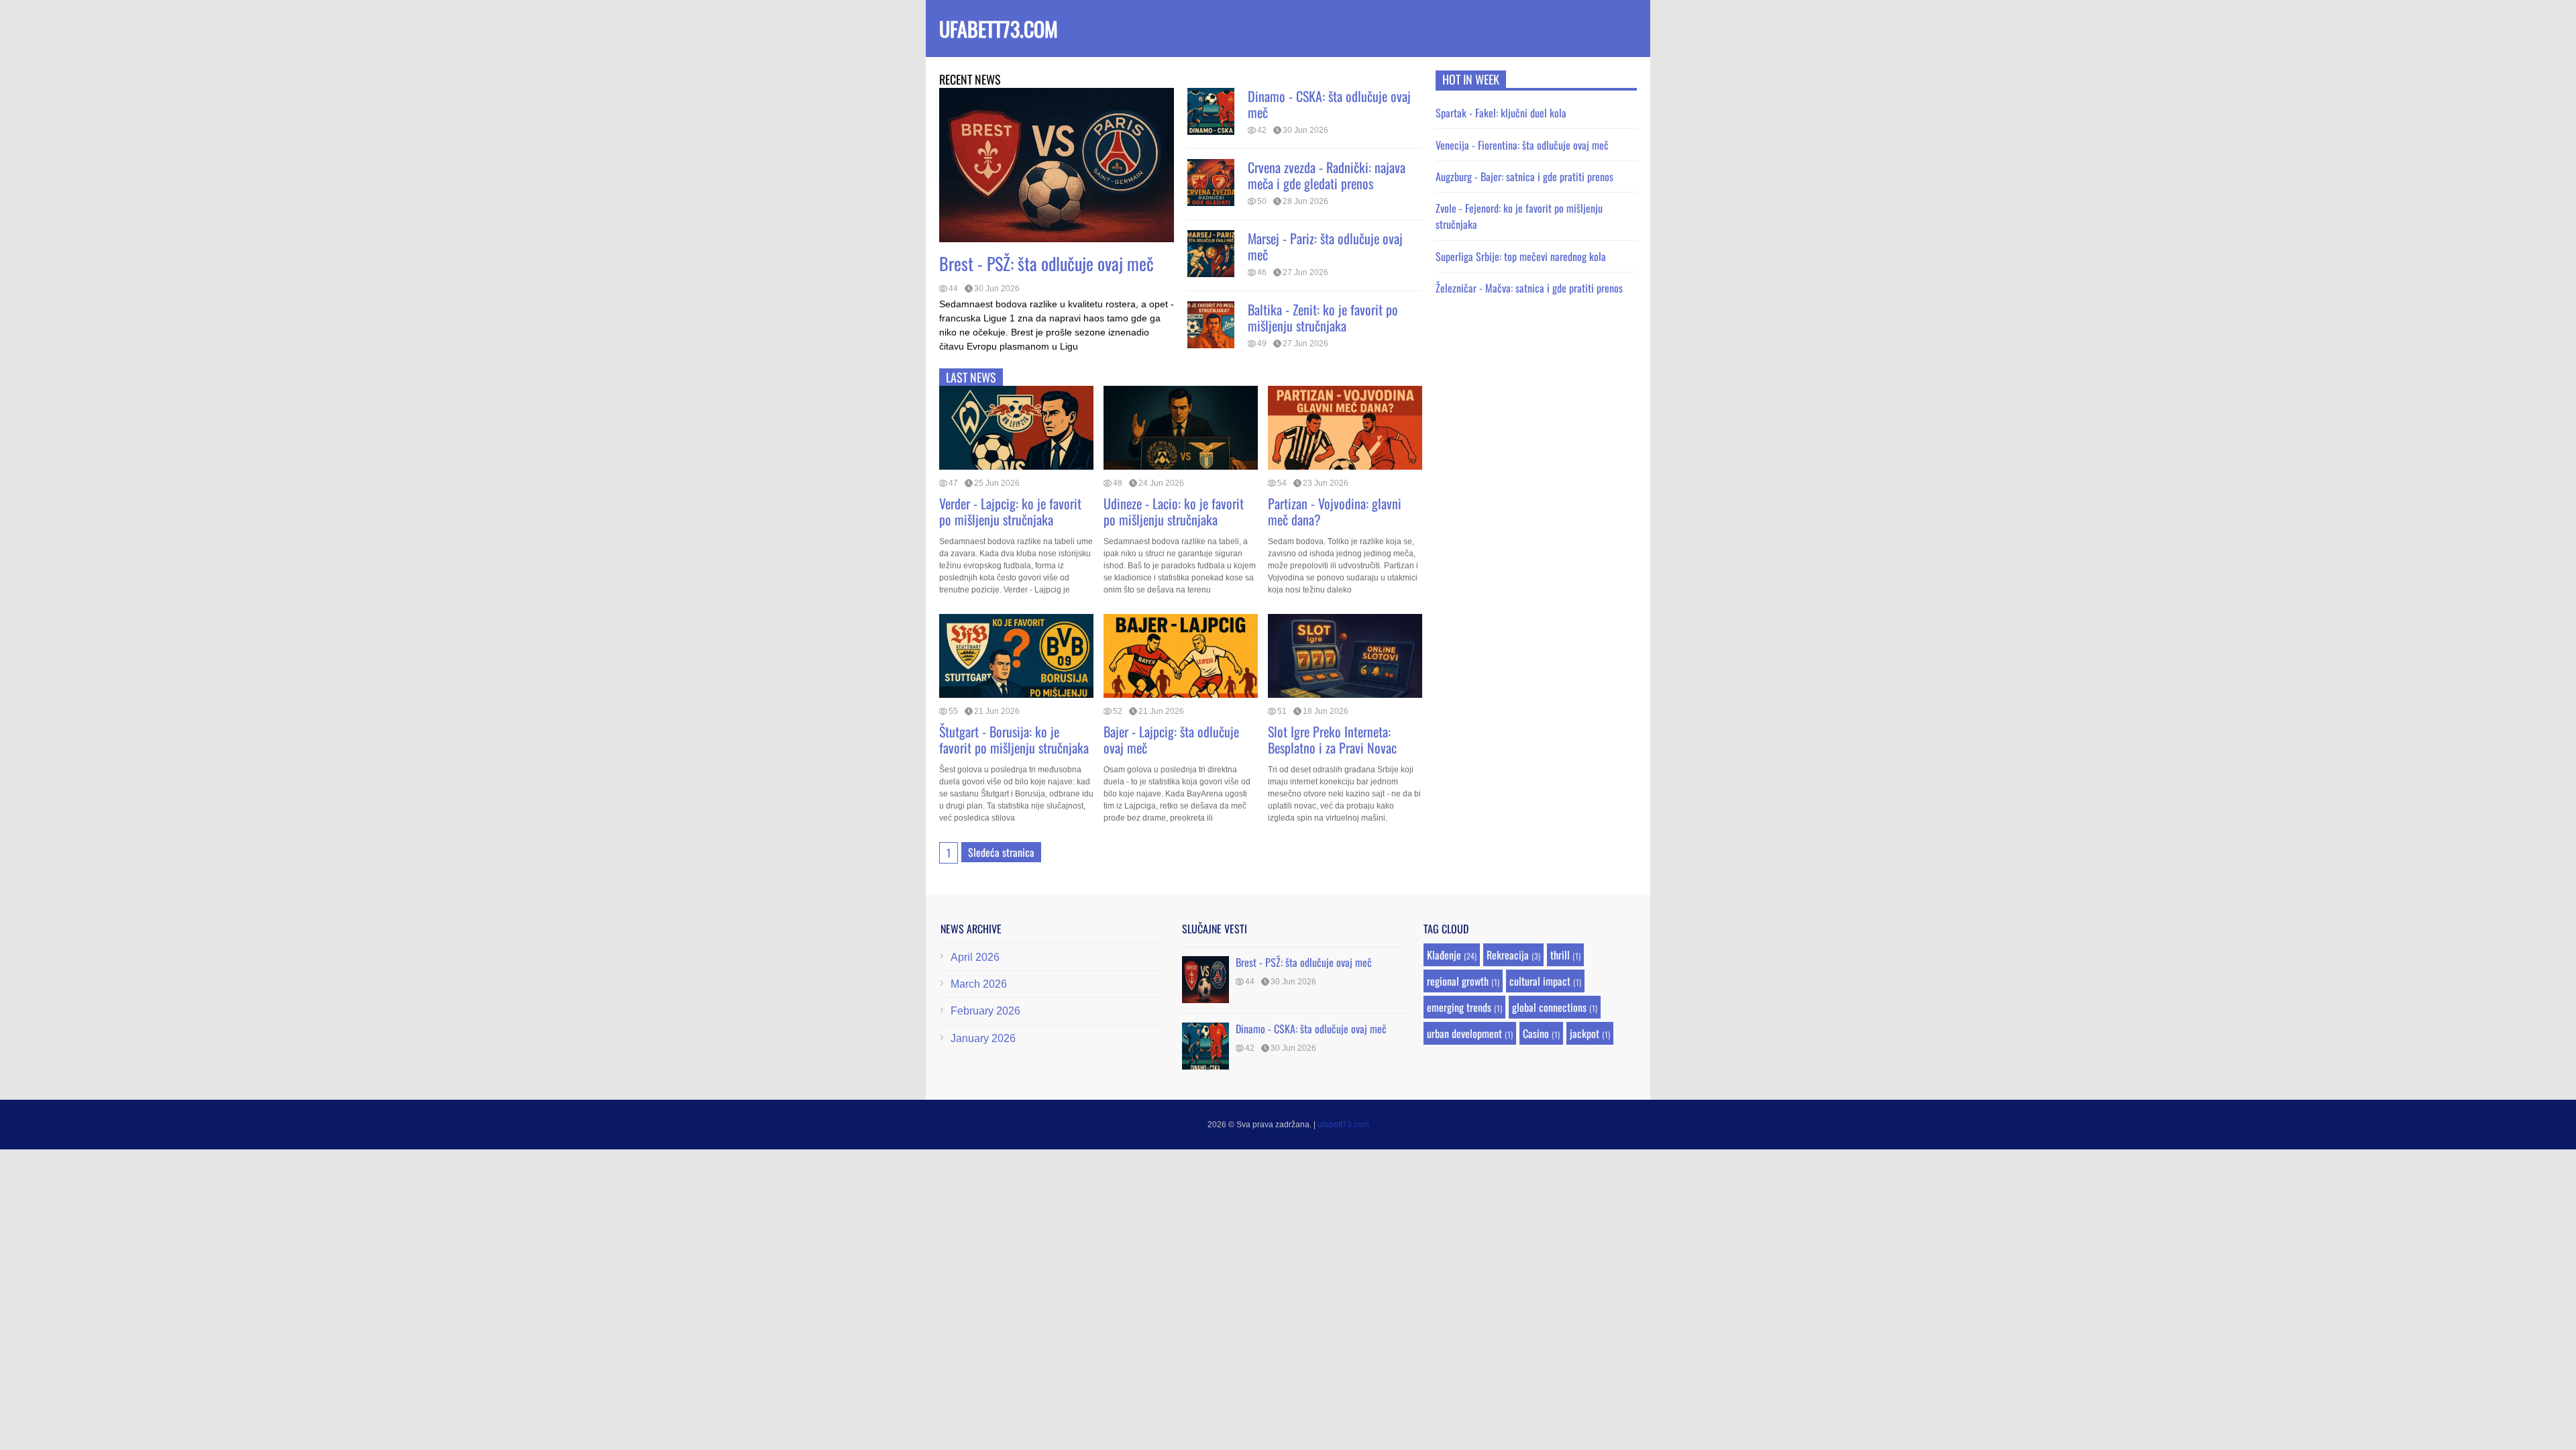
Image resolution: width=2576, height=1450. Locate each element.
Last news (971, 377)
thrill (1560, 955)
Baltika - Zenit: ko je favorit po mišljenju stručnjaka (1323, 317)
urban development (1464, 1033)
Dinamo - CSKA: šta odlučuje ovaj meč (1329, 104)
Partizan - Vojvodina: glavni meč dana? (1335, 511)
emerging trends (1459, 1007)
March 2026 (979, 984)
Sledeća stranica (1001, 852)
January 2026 (983, 1038)
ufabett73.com (999, 29)
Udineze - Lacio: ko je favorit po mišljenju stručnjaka (1174, 511)
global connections (1549, 1007)
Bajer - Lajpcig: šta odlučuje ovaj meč (1171, 739)
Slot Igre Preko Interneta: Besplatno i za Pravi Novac (1332, 739)
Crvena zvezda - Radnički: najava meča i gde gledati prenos (1327, 175)
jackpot (1585, 1033)
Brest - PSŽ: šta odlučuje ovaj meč (1046, 263)
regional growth (1458, 981)
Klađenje (1444, 955)
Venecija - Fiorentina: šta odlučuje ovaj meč (1522, 145)
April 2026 (975, 957)
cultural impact (1540, 981)
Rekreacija (1508, 955)
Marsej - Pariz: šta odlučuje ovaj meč (1325, 246)
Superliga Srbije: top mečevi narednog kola (1521, 256)
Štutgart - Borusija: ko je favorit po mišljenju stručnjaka (1014, 739)
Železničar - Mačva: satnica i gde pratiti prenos (1529, 288)
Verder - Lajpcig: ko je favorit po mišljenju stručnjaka (1010, 511)
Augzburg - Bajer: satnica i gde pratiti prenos (1524, 176)
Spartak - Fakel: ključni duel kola (1501, 113)
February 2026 (985, 1011)
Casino (1536, 1033)
